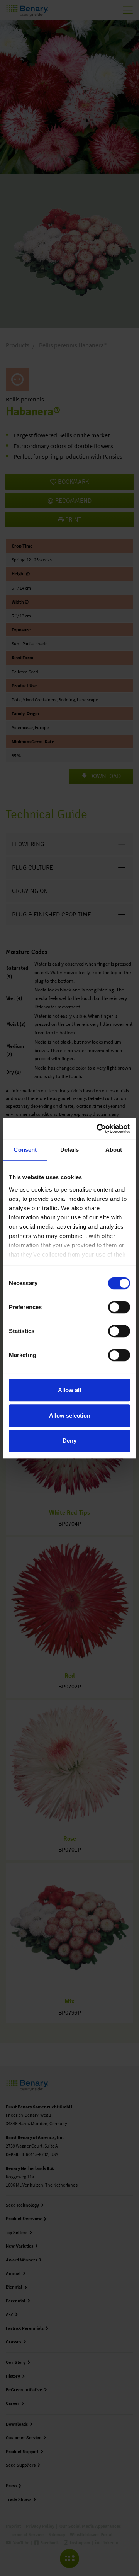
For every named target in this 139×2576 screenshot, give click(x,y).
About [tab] (114, 1150)
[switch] (119, 1307)
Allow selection (70, 1416)
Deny (69, 1441)
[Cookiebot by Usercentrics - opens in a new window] (98, 1129)
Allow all (69, 1390)
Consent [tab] (25, 1150)
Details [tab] (70, 1150)
